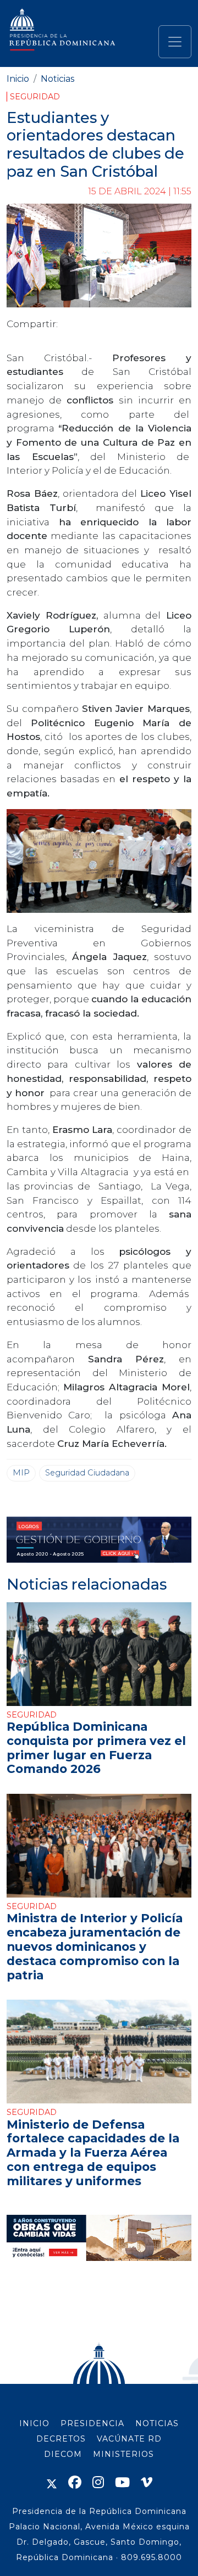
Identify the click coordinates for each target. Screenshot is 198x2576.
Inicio (18, 79)
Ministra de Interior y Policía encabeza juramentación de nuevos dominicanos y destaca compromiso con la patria (95, 1946)
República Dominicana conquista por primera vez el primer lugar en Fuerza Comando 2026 (96, 1747)
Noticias (57, 79)
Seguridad (35, 97)
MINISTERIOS (123, 2454)
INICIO (34, 2423)
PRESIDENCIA (92, 2423)
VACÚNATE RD (129, 2439)
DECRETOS (61, 2439)
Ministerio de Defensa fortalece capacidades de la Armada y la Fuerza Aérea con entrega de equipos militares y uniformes (93, 2153)
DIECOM (63, 2454)
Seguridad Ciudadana (87, 1473)
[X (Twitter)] (52, 2482)
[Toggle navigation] (175, 42)
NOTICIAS (157, 2423)
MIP (21, 1473)
